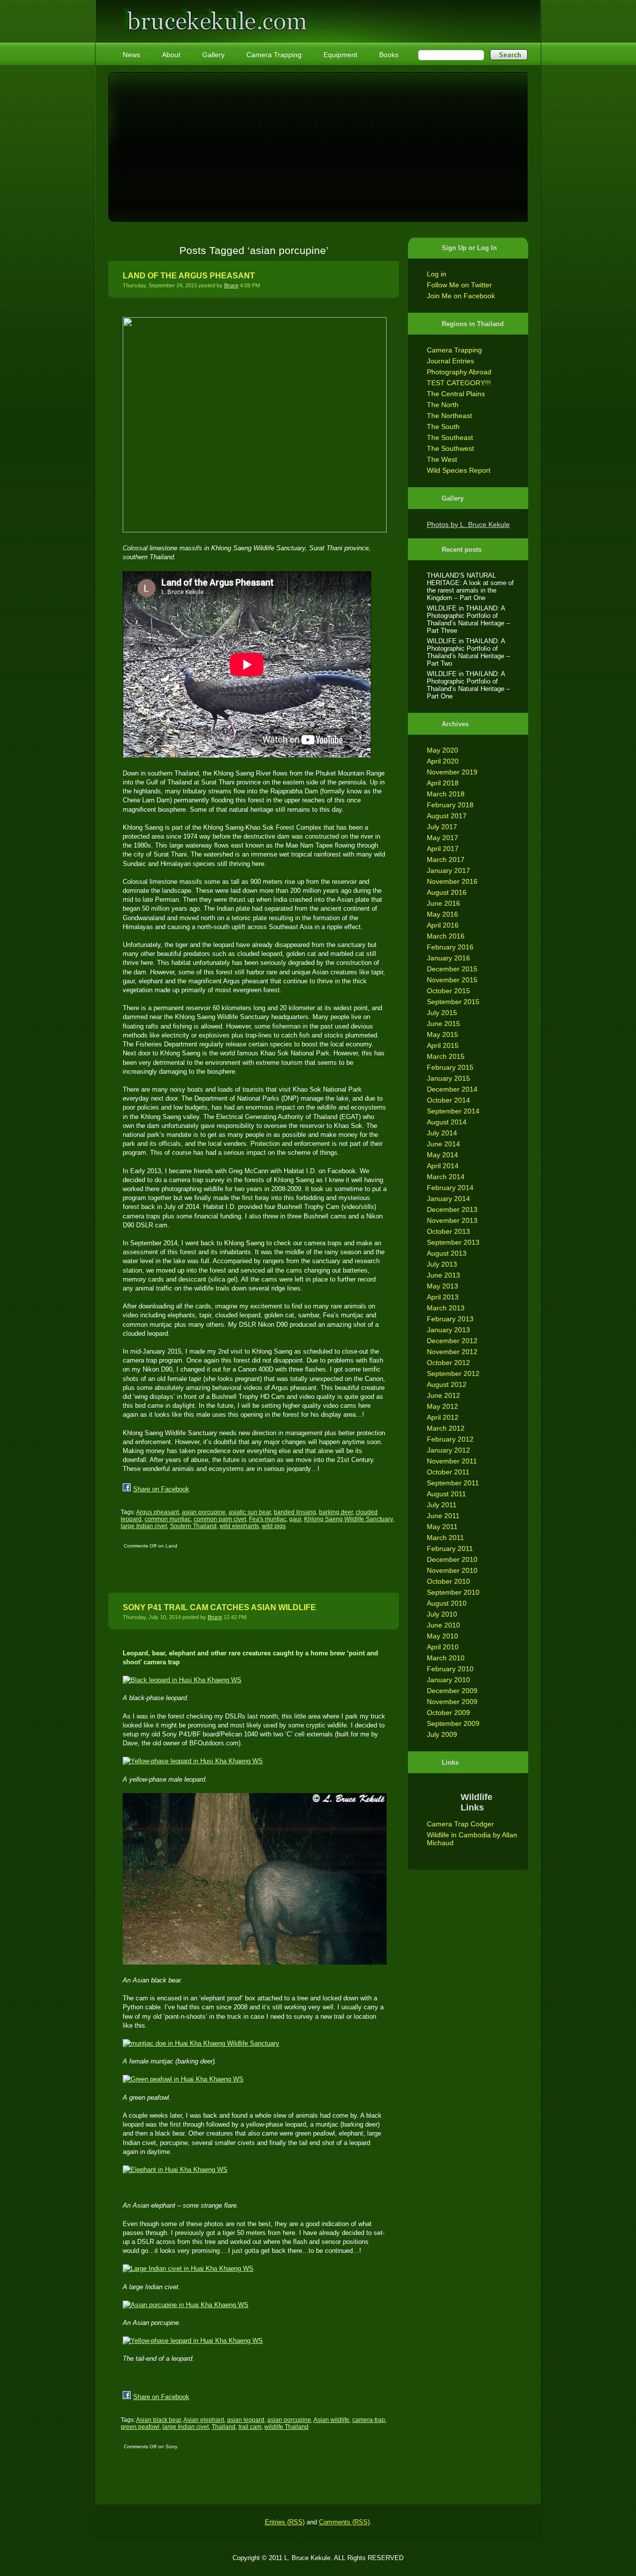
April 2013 (443, 1297)
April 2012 (443, 1417)
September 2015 (453, 1002)
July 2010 (442, 1614)
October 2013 (448, 1231)
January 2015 (448, 1078)
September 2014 (453, 1111)
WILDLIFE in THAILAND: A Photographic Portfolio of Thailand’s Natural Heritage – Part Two (468, 652)
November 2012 (452, 1352)
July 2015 (442, 1013)
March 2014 (446, 1177)
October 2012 (448, 1363)
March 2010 (446, 1658)
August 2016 (447, 892)
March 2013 (446, 1308)
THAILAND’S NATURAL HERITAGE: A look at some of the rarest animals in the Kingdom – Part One (470, 587)
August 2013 (447, 1253)
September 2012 (453, 1374)
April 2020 (443, 761)
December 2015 (452, 969)
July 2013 (442, 1264)
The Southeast (450, 437)
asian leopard (246, 2420)
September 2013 (453, 1242)
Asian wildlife (331, 2420)
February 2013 (450, 1319)
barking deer (336, 1512)
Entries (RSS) (285, 2522)
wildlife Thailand (286, 2427)
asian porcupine (204, 1512)
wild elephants (239, 1526)
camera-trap (369, 2420)
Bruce (231, 285)
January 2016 (448, 958)
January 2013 (448, 1330)
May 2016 (442, 914)
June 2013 (443, 1275)
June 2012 (443, 1395)
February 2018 (450, 805)
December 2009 (452, 1691)
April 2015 (443, 1045)
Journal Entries (450, 361)
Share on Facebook (161, 1489)
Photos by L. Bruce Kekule (468, 524)
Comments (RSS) (344, 2522)
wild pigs (274, 1526)
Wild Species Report (459, 470)
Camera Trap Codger (460, 1824)
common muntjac (168, 1519)
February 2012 (450, 1439)
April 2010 (443, 1647)
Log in (437, 274)
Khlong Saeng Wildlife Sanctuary (348, 1519)
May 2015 (442, 1034)
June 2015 (443, 1024)
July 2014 (442, 1133)
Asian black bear (159, 2420)
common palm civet (220, 1519)
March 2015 (446, 1056)
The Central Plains (456, 394)
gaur (295, 1519)
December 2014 (452, 1089)
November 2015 (452, 980)
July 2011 (442, 1505)
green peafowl (140, 2427)
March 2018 (446, 794)
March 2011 (445, 1538)
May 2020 (442, 750)
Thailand (224, 2427)
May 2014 (442, 1155)
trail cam (250, 2427)
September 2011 (453, 1483)
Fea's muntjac (268, 1519)
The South (443, 427)
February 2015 (450, 1067)
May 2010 (442, 1636)
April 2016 (443, 925)
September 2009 (453, 1723)
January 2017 (448, 870)
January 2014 (448, 1199)
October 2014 (448, 1100)
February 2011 (450, 1548)
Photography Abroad (459, 372)
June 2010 (443, 1625)
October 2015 (448, 991)
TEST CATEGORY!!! (459, 383)
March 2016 (446, 936)
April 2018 (443, 783)
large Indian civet (144, 1526)
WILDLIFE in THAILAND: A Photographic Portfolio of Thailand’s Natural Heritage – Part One (468, 685)
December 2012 (452, 1341)
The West (442, 459)
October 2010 (448, 1581)
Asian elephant (204, 2420)
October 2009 (448, 1713)
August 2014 (447, 1122)
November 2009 (452, 1702)
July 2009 (442, 1734)
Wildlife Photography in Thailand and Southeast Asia (215, 16)
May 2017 (442, 838)
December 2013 (452, 1209)
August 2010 (447, 1603)
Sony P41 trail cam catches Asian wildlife (219, 1607)
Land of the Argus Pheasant (189, 276)
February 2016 (450, 947)
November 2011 (452, 1461)
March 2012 (446, 1428)
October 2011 (448, 1472)
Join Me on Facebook (461, 296)
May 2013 (442, 1286)
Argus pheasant (158, 1512)
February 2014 (450, 1188)
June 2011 (443, 1516)
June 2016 (443, 903)
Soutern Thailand (193, 1526)
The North (443, 405)
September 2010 (453, 1592)
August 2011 (446, 1494)
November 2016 (452, 881)
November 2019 (452, 772)
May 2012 (442, 1406)
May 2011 (442, 1527)
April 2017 (443, 849)
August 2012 (447, 1384)
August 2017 (447, 816)
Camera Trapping (454, 350)
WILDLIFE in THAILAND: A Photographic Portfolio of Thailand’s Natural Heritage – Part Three (468, 619)
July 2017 (442, 827)
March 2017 (446, 859)
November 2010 (452, 1570)
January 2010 (448, 1680)
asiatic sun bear (250, 1512)
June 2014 (443, 1144)
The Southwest (450, 448)
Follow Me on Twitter (459, 285)
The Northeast (449, 416)
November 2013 (452, 1220)
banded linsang (295, 1512)
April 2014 (443, 1166)
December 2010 (452, 1559)
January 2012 (448, 1450)
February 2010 (450, 1669)
